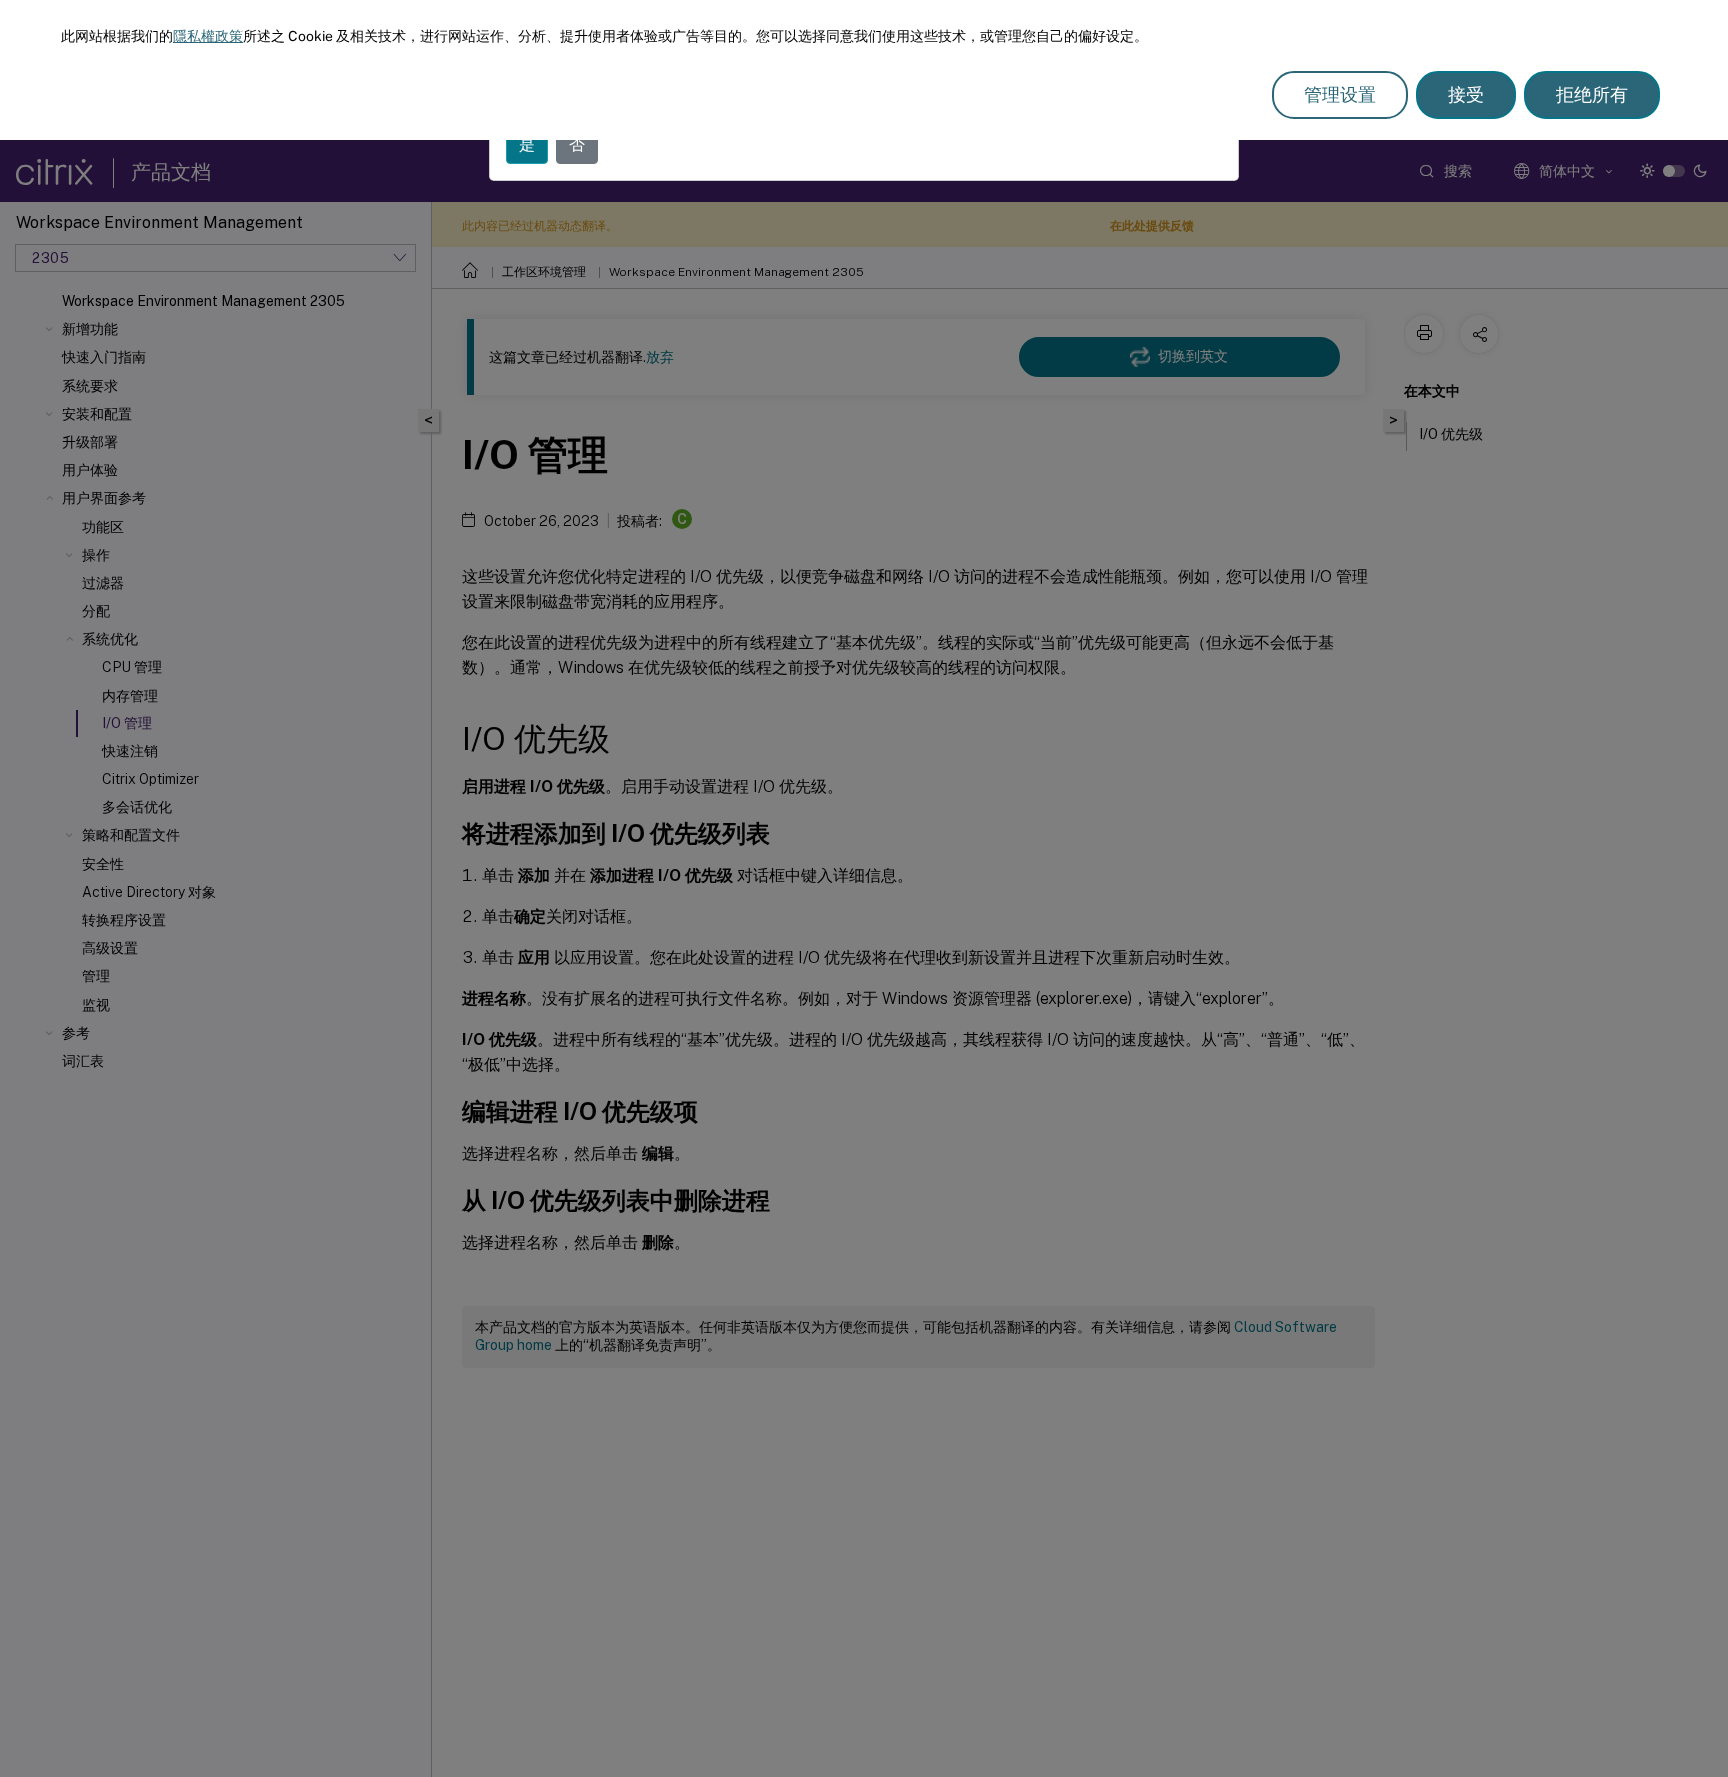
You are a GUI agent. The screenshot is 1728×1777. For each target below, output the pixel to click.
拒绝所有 (1592, 94)
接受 (1466, 94)
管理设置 (1340, 94)
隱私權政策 (208, 36)
